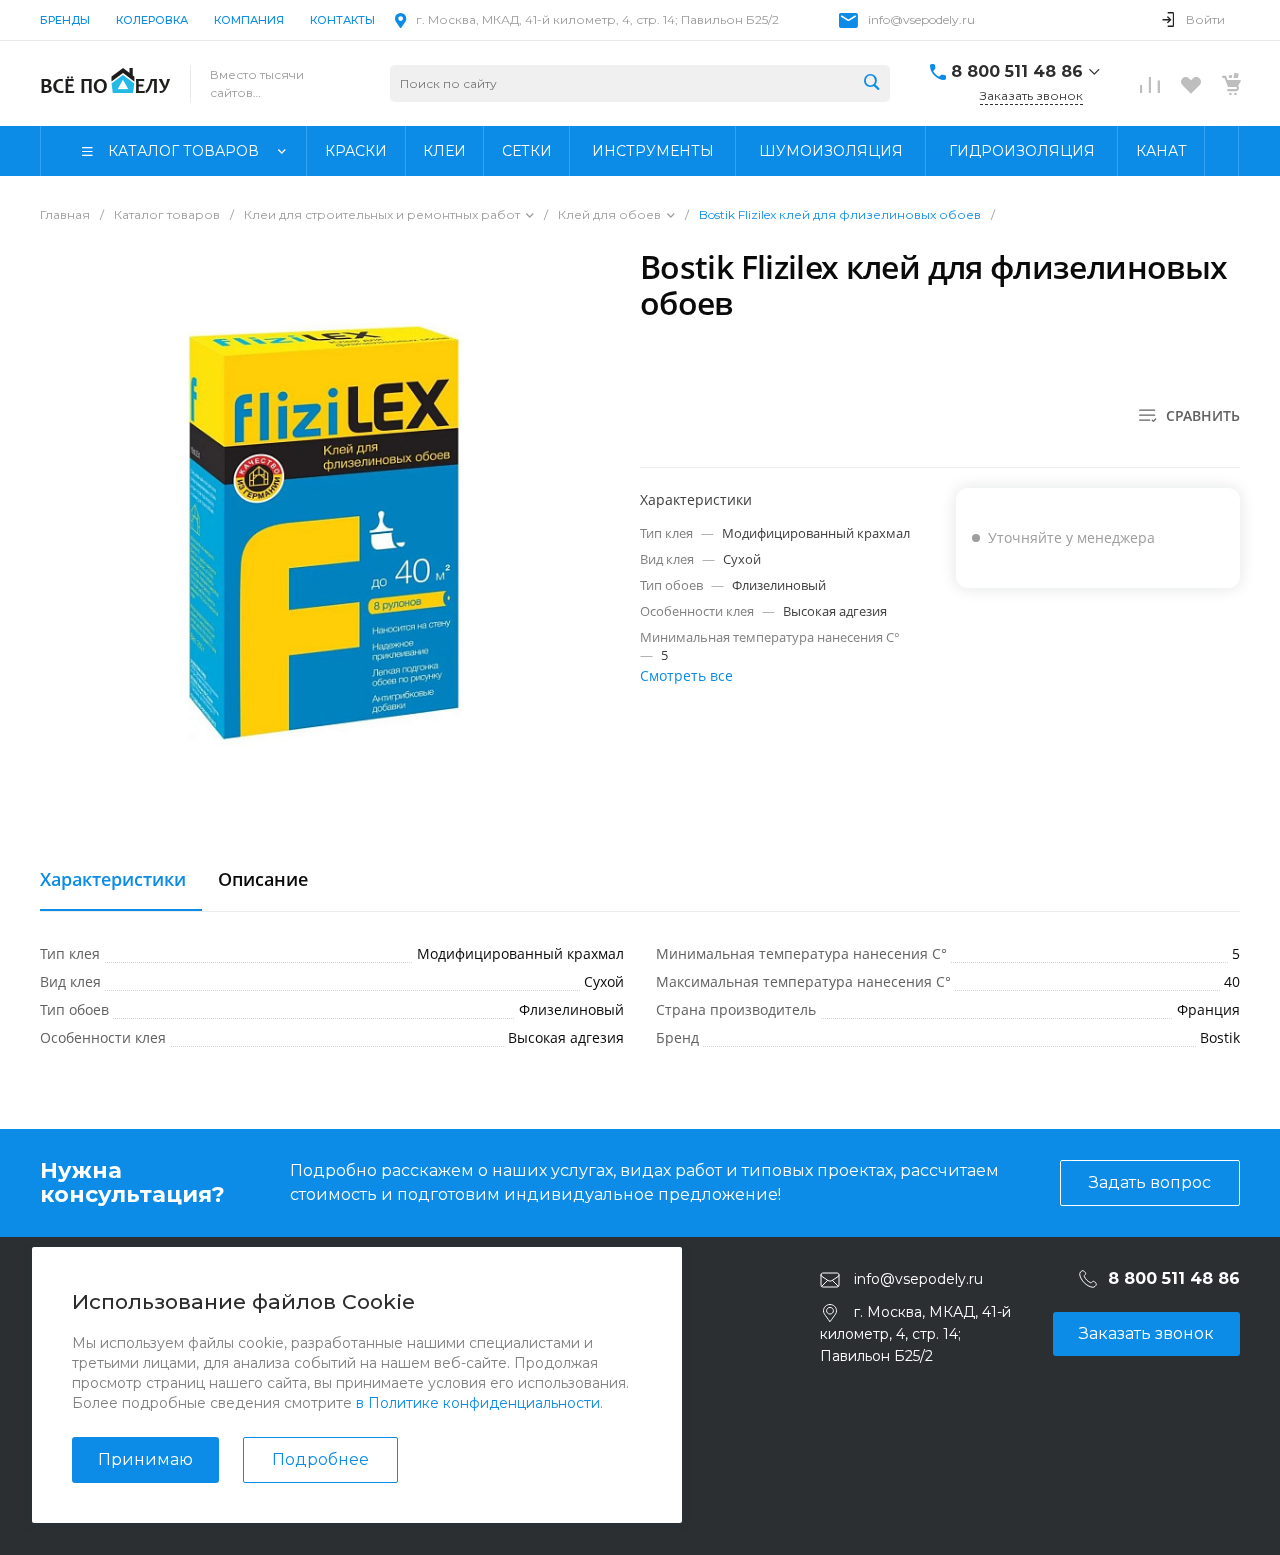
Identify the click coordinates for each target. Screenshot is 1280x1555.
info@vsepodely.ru (921, 19)
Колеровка (152, 20)
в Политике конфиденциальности (478, 1403)
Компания (249, 20)
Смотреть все (686, 675)
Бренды (65, 20)
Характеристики (113, 880)
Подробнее (320, 1459)
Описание (263, 880)
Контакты (342, 20)
